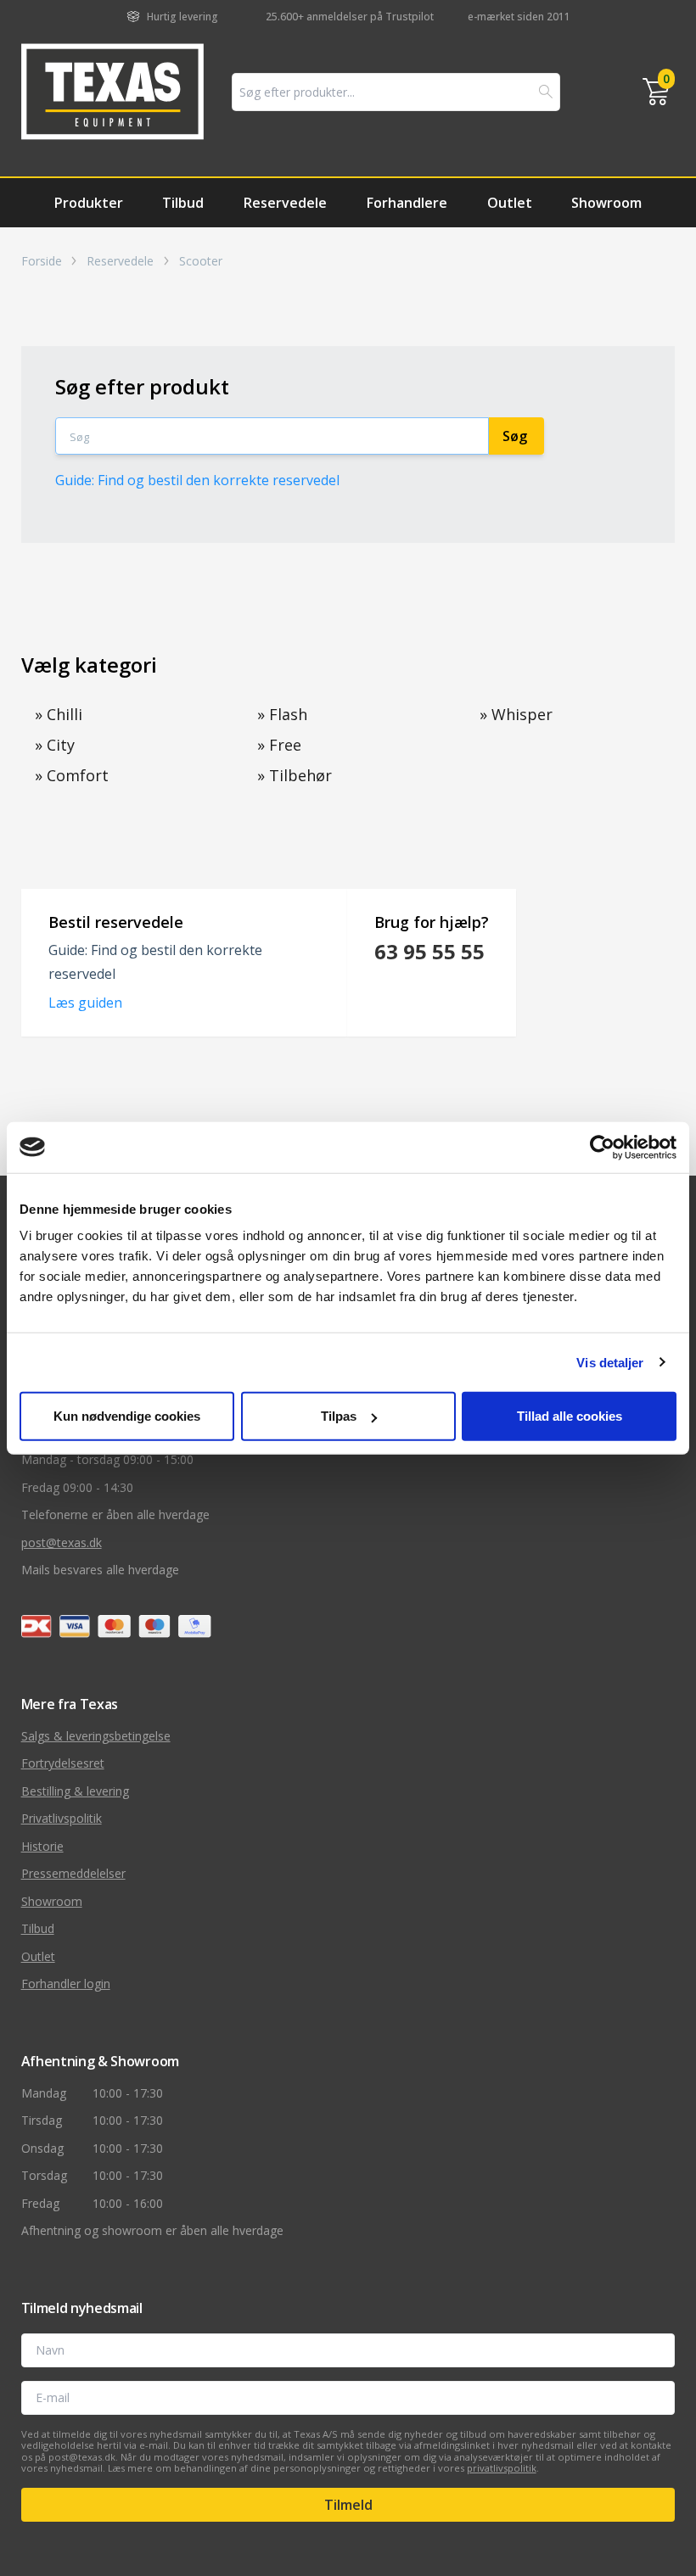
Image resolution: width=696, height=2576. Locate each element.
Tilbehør (295, 775)
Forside (42, 261)
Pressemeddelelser (73, 1873)
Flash (282, 714)
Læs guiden (85, 1003)
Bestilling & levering (75, 1791)
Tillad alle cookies (570, 1416)
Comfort (72, 775)
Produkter (89, 203)
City (55, 745)
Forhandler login (66, 1984)
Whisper (516, 714)
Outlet (510, 203)
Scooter (201, 261)
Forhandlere (407, 203)
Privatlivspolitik (62, 1818)
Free (279, 745)
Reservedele (285, 203)
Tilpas (339, 1416)
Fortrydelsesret (63, 1763)
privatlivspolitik (502, 2468)
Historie (42, 1846)
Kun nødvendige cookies (127, 1416)
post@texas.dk (62, 1542)
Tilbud (183, 203)
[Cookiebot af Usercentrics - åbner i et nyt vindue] (602, 1147)
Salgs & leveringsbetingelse (96, 1736)
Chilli (59, 714)
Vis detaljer (610, 1362)
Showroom (606, 203)
